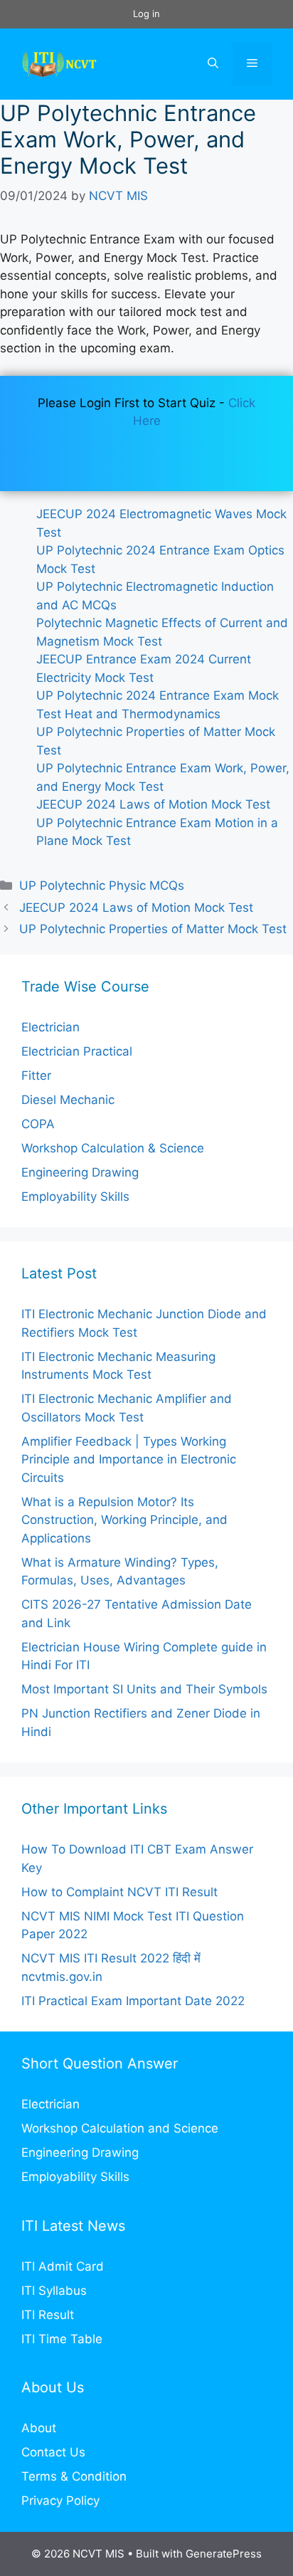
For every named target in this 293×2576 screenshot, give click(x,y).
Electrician (50, 1027)
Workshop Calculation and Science (120, 2128)
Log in (146, 14)
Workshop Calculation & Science (113, 1148)
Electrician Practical (77, 1051)
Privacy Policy (60, 2501)
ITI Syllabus (54, 2291)
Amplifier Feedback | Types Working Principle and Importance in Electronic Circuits (129, 1460)
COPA (38, 1124)
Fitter (36, 1076)
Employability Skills (75, 1197)
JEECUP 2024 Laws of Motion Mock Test (153, 804)
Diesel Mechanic (68, 1100)
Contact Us (53, 2452)
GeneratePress (224, 2554)
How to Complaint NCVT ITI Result (119, 1892)
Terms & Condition (74, 2476)
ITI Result (48, 2315)
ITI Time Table (62, 2339)
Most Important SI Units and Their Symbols (144, 1689)
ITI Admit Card (63, 2266)
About (39, 2428)
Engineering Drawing (80, 1172)
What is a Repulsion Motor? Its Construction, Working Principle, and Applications (124, 1520)
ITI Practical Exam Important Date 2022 (133, 2001)
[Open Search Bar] (213, 64)
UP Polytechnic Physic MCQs (102, 885)
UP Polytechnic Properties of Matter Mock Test (153, 929)
